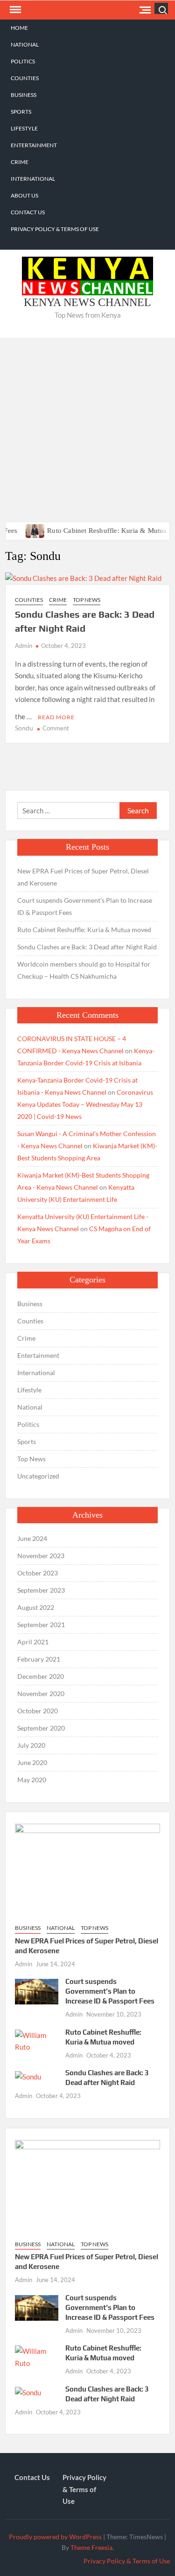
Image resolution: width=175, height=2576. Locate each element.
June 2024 (32, 1538)
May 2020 (32, 1780)
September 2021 (41, 1625)
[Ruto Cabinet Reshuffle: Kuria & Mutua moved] (19, 530)
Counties (25, 78)
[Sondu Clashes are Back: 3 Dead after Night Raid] (28, 2076)
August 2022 (36, 1607)
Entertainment (34, 145)
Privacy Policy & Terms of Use (55, 229)
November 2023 (41, 1556)
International (33, 179)
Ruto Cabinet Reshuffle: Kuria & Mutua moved (101, 531)
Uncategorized (38, 1476)
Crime (20, 162)
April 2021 (33, 1642)
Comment (56, 728)
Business (24, 95)
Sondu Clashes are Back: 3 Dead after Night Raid (87, 947)
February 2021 (39, 1659)
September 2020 (41, 1728)
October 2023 (38, 1573)
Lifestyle (24, 128)
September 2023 (41, 1590)
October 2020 (38, 1711)
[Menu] (14, 10)
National (25, 44)
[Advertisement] (87, 430)
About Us (24, 195)
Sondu (24, 728)
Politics (23, 61)
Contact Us (28, 212)
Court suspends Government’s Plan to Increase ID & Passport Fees (85, 906)
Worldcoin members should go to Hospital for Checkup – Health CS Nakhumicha (84, 970)
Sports (21, 112)
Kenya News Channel (87, 302)
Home (19, 28)
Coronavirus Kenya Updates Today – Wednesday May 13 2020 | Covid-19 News (85, 1104)
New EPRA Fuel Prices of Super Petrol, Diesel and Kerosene (83, 877)
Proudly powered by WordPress (55, 2537)
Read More (56, 717)
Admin (24, 646)
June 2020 (32, 1762)
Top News (87, 600)
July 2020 (31, 1745)
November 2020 (41, 1693)
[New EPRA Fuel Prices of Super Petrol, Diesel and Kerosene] (87, 1869)
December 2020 (41, 1676)
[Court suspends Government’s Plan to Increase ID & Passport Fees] (37, 1991)
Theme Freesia (91, 2547)
